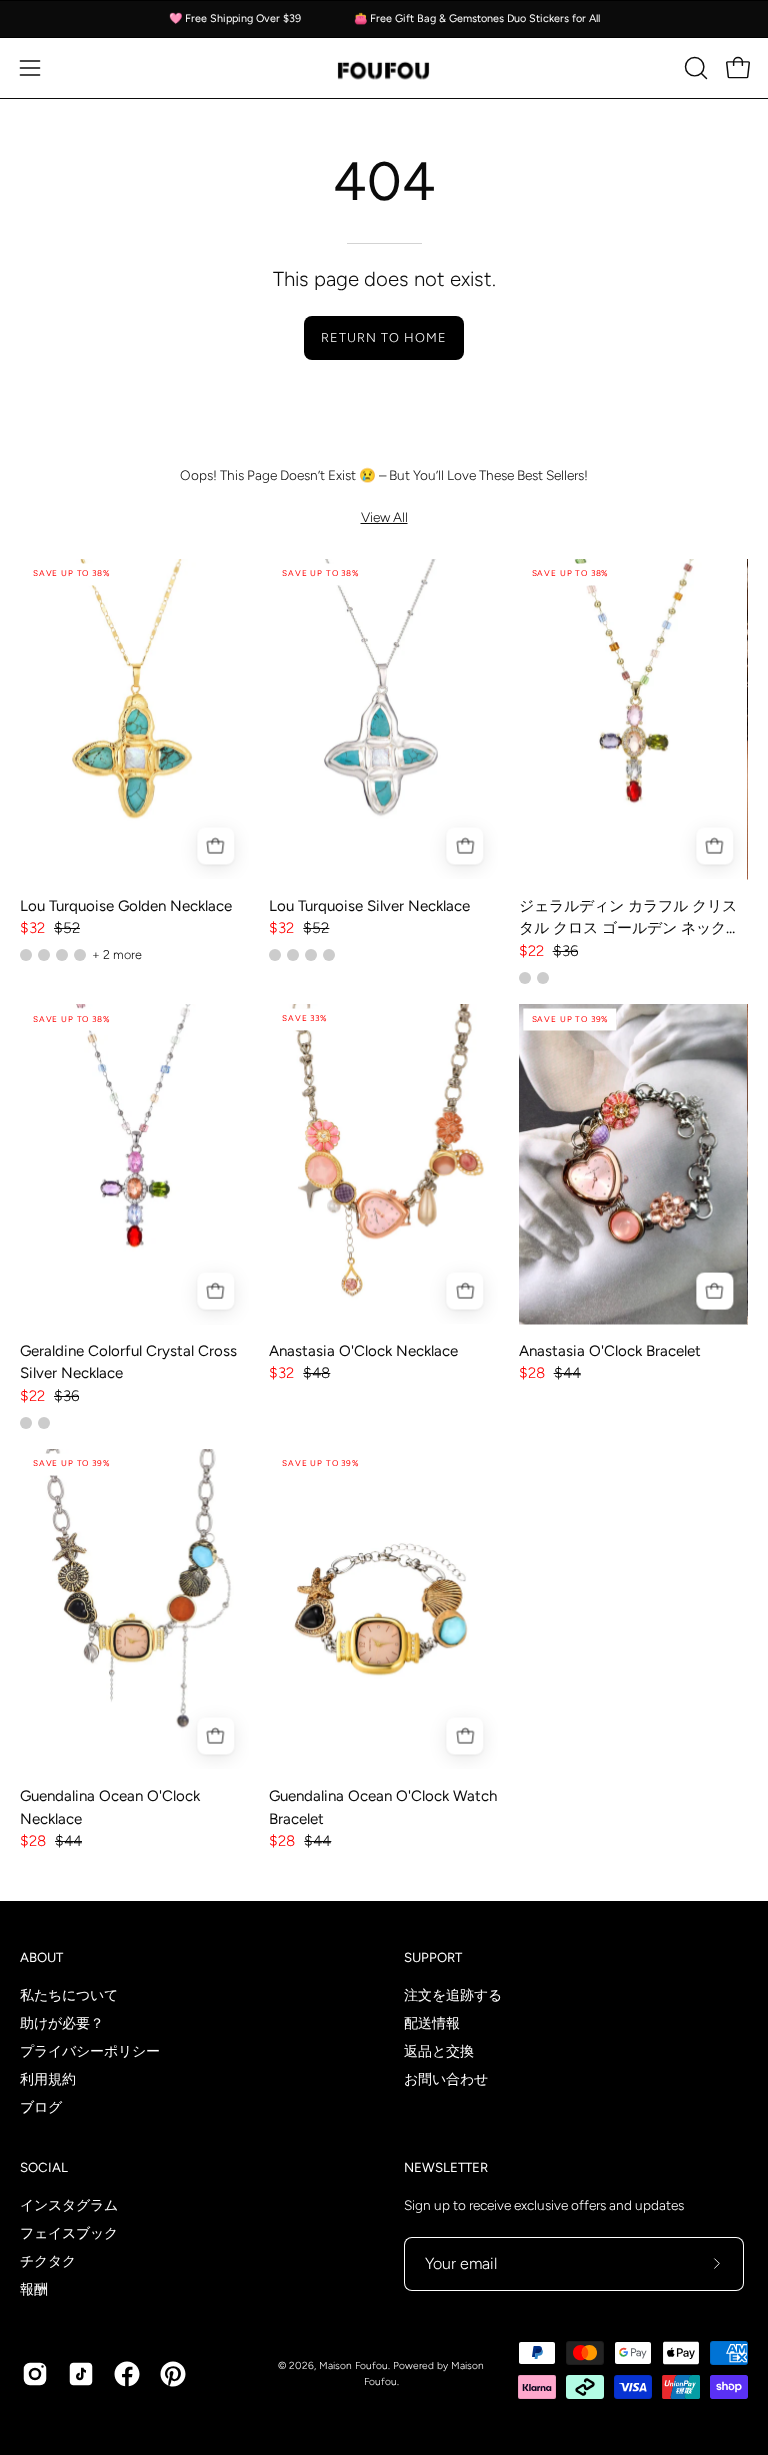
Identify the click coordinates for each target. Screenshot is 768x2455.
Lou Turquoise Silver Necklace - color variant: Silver (275, 955)
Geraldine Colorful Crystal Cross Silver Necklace (128, 1362)
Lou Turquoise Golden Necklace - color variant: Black (80, 955)
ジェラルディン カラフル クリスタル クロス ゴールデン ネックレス (630, 918)
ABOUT (41, 1957)
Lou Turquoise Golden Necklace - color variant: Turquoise (26, 955)
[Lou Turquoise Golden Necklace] (134, 719)
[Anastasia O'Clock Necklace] (383, 1164)
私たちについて (69, 1995)
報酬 (34, 2289)
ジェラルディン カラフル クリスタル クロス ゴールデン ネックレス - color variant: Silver (543, 978)
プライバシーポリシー (90, 2052)
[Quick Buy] (215, 846)
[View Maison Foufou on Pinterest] (173, 2374)
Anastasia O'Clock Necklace (363, 1351)
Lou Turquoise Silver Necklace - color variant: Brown (311, 955)
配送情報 (432, 2023)
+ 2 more (117, 955)
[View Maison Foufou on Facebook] (127, 2374)
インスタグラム (69, 2205)
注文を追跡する (453, 1995)
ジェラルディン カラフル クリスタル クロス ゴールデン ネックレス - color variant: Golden (525, 978)
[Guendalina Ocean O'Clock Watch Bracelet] (383, 1609)
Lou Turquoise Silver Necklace (369, 906)
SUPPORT (433, 1957)
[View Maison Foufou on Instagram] (35, 2374)
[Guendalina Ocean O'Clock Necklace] (134, 1609)
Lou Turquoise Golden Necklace (126, 906)
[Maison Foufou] (384, 68)
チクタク (48, 2261)
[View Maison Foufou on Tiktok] (81, 2374)
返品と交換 (439, 2052)
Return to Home (383, 337)
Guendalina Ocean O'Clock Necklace (110, 1807)
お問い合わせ (446, 2080)
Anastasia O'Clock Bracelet (610, 1351)
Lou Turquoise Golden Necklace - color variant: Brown (62, 955)
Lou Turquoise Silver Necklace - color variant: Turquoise (293, 955)
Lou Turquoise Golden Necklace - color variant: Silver (44, 955)
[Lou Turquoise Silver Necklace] (383, 719)
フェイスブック (69, 2233)
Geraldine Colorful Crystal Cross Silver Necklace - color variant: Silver (26, 1423)
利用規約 (48, 2080)
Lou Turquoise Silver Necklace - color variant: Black (329, 955)
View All (384, 517)
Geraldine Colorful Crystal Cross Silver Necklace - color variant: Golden (44, 1423)
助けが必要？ (62, 2023)
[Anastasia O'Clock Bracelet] (633, 1164)
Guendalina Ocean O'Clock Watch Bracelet (383, 1807)
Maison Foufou (353, 2365)
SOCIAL (44, 2167)
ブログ (41, 2108)
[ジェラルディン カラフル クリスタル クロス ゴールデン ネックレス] (633, 719)
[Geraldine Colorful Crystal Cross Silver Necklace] (134, 1164)
